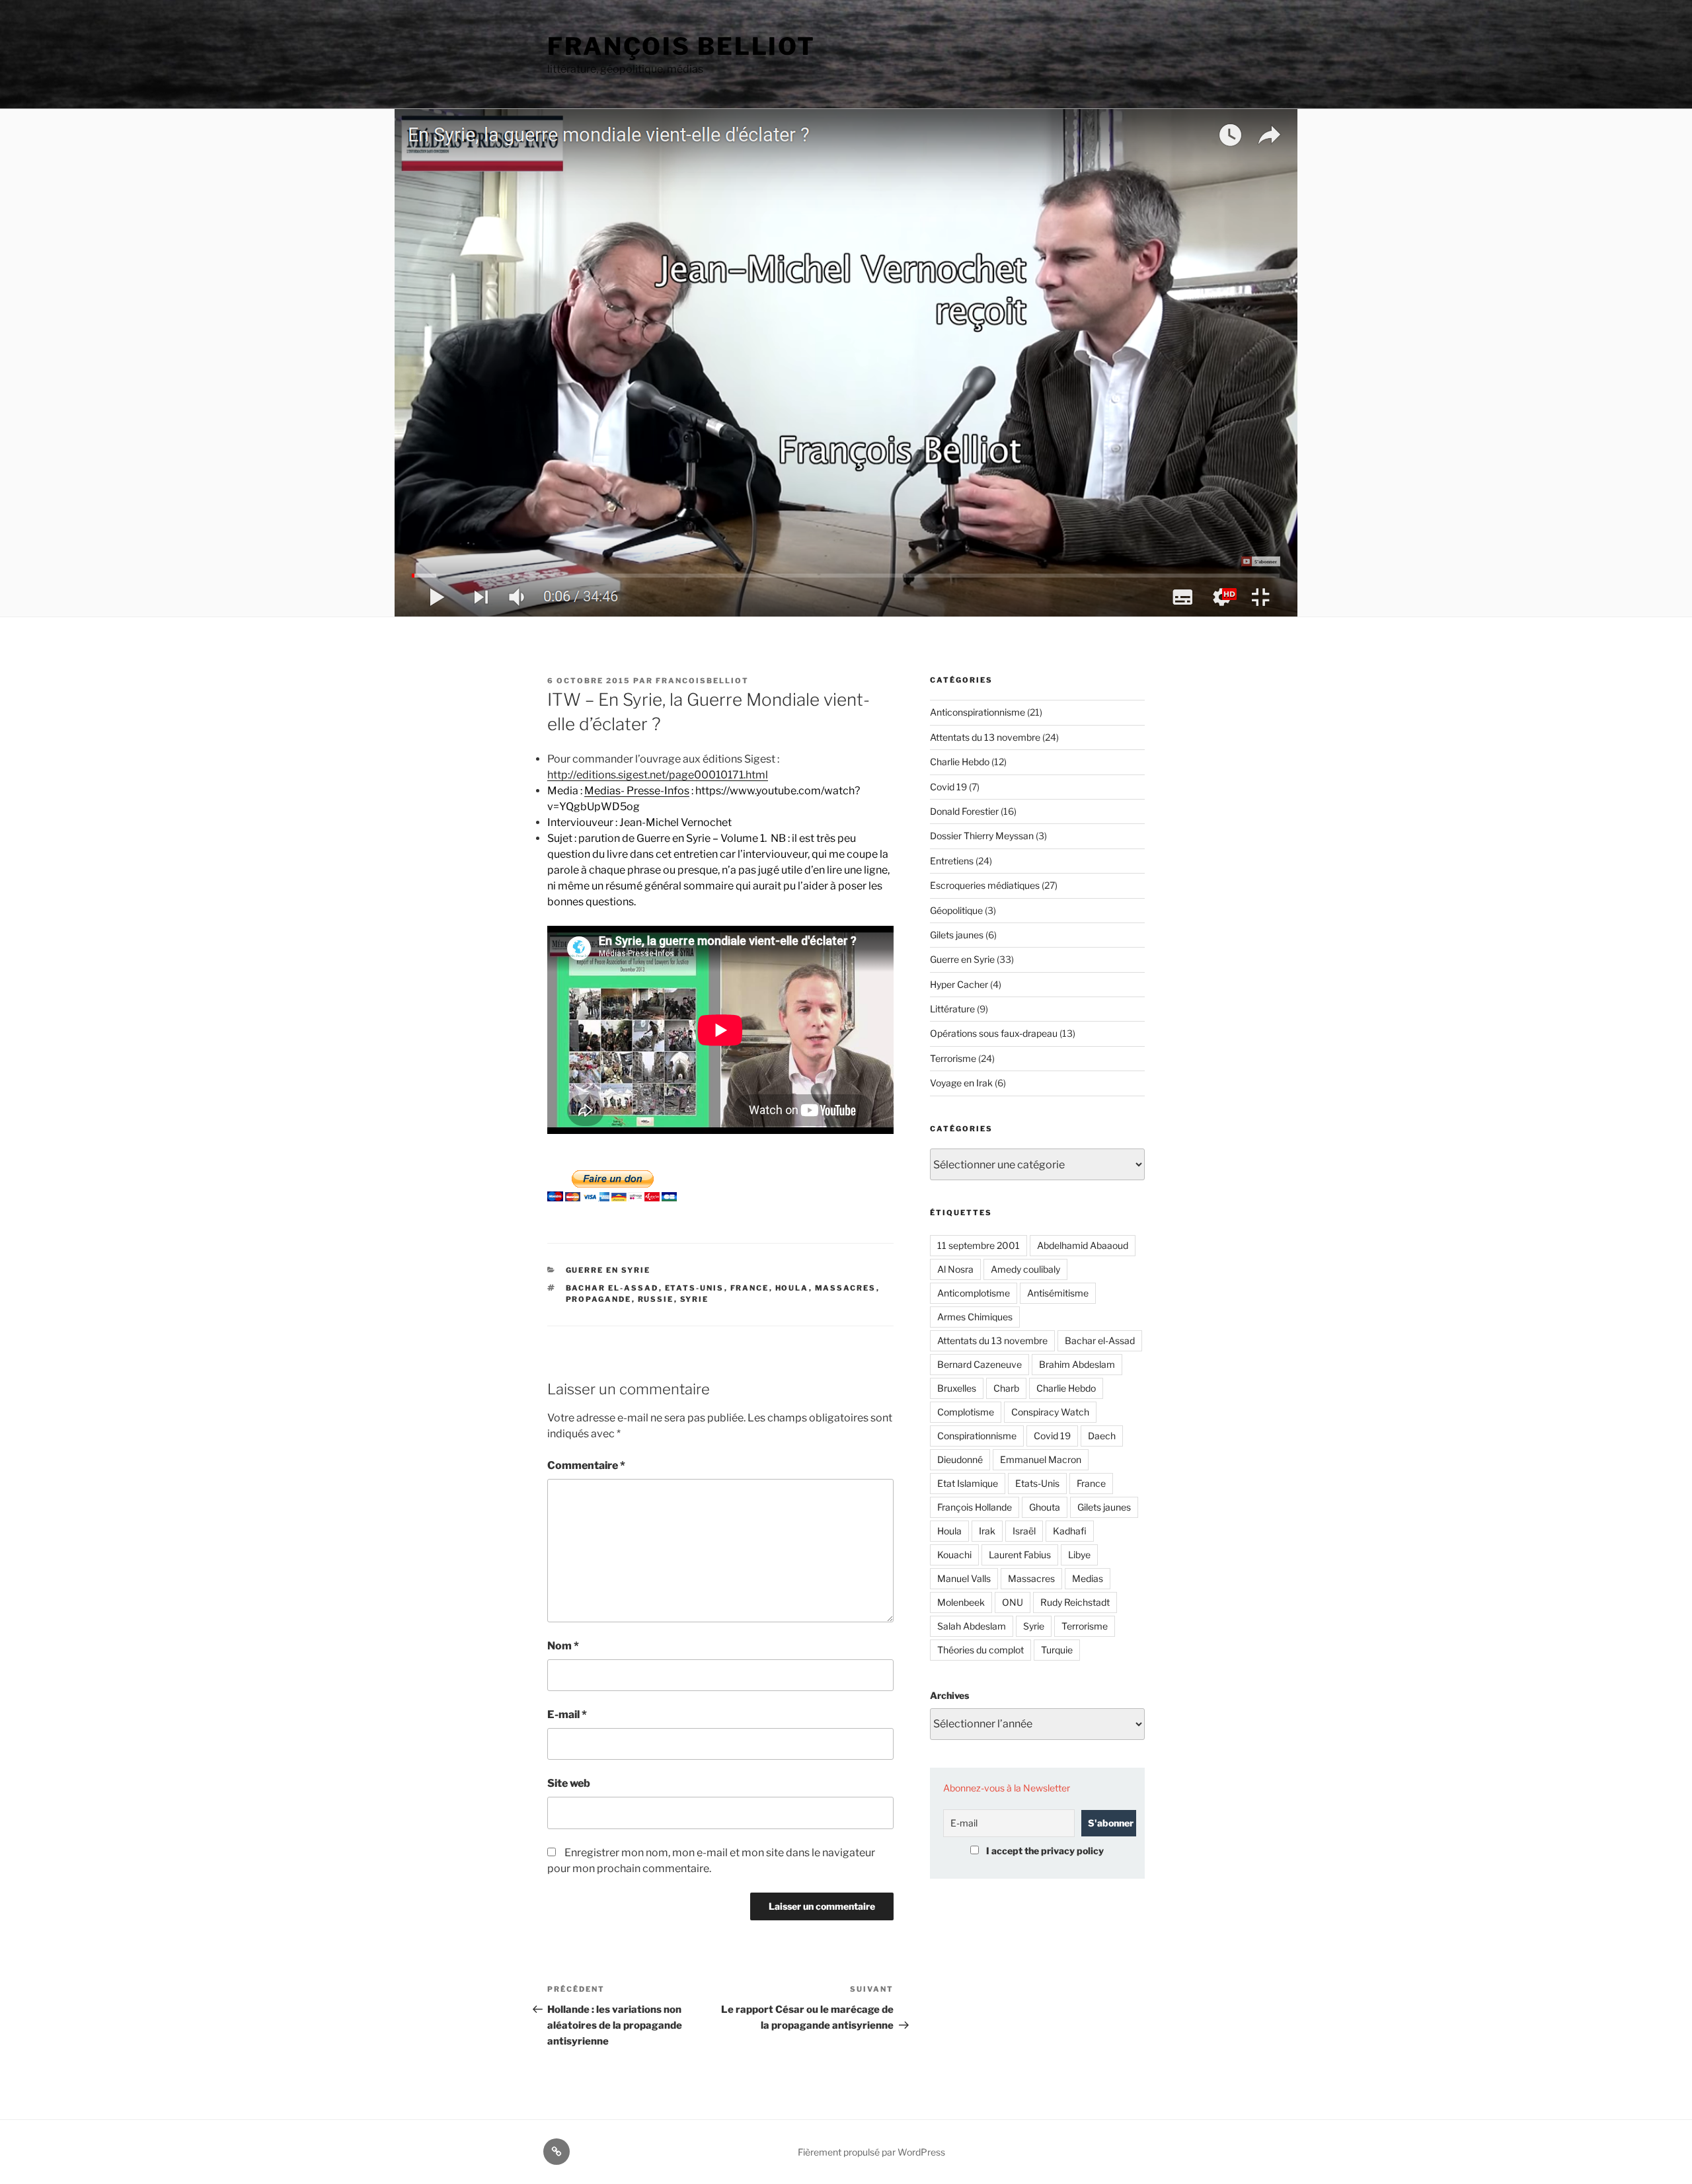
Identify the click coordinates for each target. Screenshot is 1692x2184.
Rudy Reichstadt (1075, 1602)
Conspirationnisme (977, 1436)
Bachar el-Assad (612, 1288)
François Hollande (975, 1507)
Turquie (1057, 1650)
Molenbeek (961, 1602)
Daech (1102, 1436)
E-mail (567, 1714)
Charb (1006, 1388)
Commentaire (586, 1465)
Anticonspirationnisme (978, 712)
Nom (563, 1646)
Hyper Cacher (959, 984)
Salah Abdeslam (972, 1626)
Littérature (952, 1009)
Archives (949, 1695)
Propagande (599, 1299)
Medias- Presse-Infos (637, 791)
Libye (1079, 1555)
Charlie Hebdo (960, 762)
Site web (569, 1783)
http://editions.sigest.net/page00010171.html (658, 775)
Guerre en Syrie (608, 1270)
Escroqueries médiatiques (985, 885)
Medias (1088, 1578)
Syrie (695, 1299)
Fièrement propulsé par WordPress (871, 2152)
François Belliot (681, 46)
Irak (987, 1531)
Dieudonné (960, 1459)
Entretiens (952, 861)
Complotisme (966, 1412)
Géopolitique (956, 910)
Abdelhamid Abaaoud (1083, 1245)
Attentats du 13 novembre (985, 737)
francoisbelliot (702, 681)
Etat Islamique (968, 1483)
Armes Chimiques (975, 1317)
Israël (1024, 1531)
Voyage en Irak (961, 1083)
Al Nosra (955, 1269)
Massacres (846, 1288)
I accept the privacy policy (1044, 1851)
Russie (656, 1299)
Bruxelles (957, 1388)
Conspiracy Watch (1050, 1412)
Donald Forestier (964, 811)
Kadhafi (1070, 1531)
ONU (1013, 1602)
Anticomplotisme (974, 1293)
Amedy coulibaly (1025, 1269)
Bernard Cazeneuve (980, 1364)
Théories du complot (981, 1650)
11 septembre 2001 (979, 1245)
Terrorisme (953, 1058)
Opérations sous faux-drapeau (994, 1033)
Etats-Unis (695, 1288)
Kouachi (954, 1555)
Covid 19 (948, 787)
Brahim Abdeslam (1077, 1364)
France (750, 1288)
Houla (792, 1288)
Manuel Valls (964, 1578)
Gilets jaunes (957, 935)
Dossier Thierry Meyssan (982, 836)
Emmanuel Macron (1041, 1459)
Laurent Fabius (1020, 1555)
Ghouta (1045, 1507)
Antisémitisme (1058, 1293)
